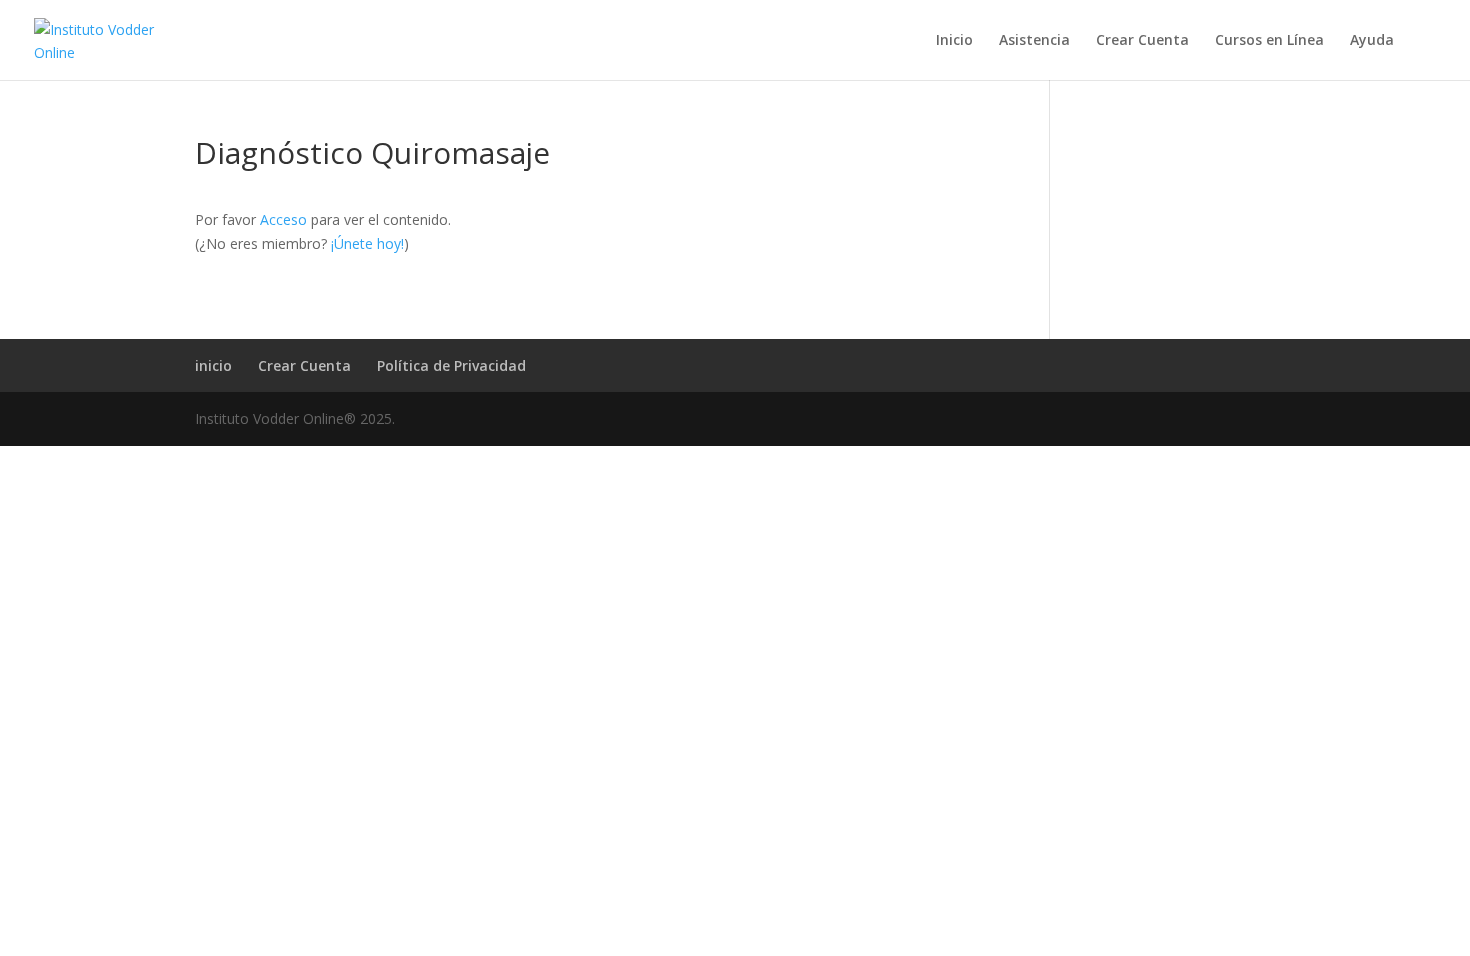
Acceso (283, 219)
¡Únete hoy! (367, 243)
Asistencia (1034, 41)
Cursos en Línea (1269, 41)
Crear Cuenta (1142, 41)
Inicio (954, 41)
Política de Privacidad (451, 365)
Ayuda (1372, 41)
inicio (213, 365)
